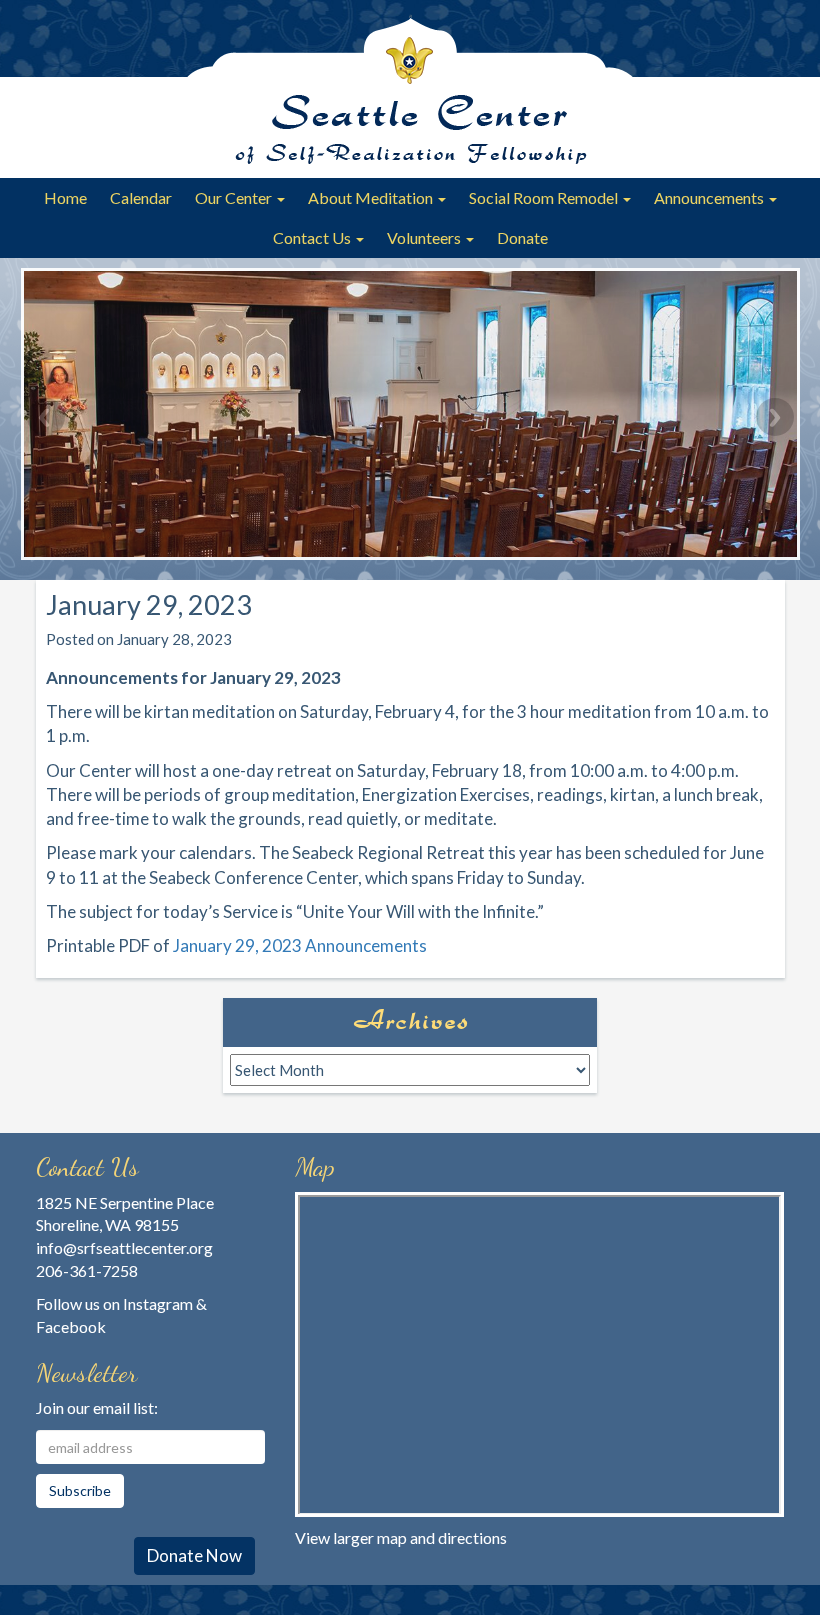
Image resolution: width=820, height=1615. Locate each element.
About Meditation (372, 197)
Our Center (235, 197)
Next (775, 417)
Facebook (71, 1326)
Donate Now (194, 1555)
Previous (46, 417)
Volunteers (425, 237)
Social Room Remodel (545, 197)
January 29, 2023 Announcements (300, 945)
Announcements (710, 197)
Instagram (158, 1303)
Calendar (141, 197)
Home (65, 197)
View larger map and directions (401, 1537)
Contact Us (313, 237)
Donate (522, 237)
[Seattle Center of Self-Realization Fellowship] (410, 89)
